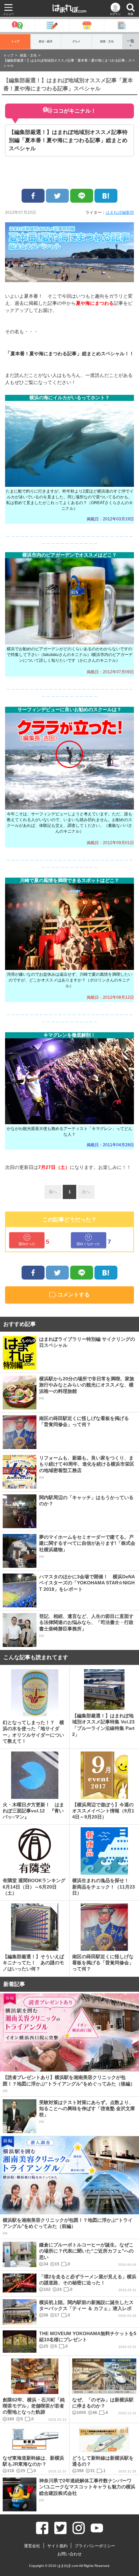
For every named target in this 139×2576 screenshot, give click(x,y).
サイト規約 (57, 2546)
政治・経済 (46, 41)
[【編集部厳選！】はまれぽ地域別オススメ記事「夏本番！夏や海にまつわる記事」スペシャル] (106, 196)
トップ (15, 41)
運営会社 (32, 2546)
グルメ (76, 41)
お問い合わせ (69, 2554)
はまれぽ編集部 (120, 212)
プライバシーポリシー (95, 2546)
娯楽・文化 (107, 41)
